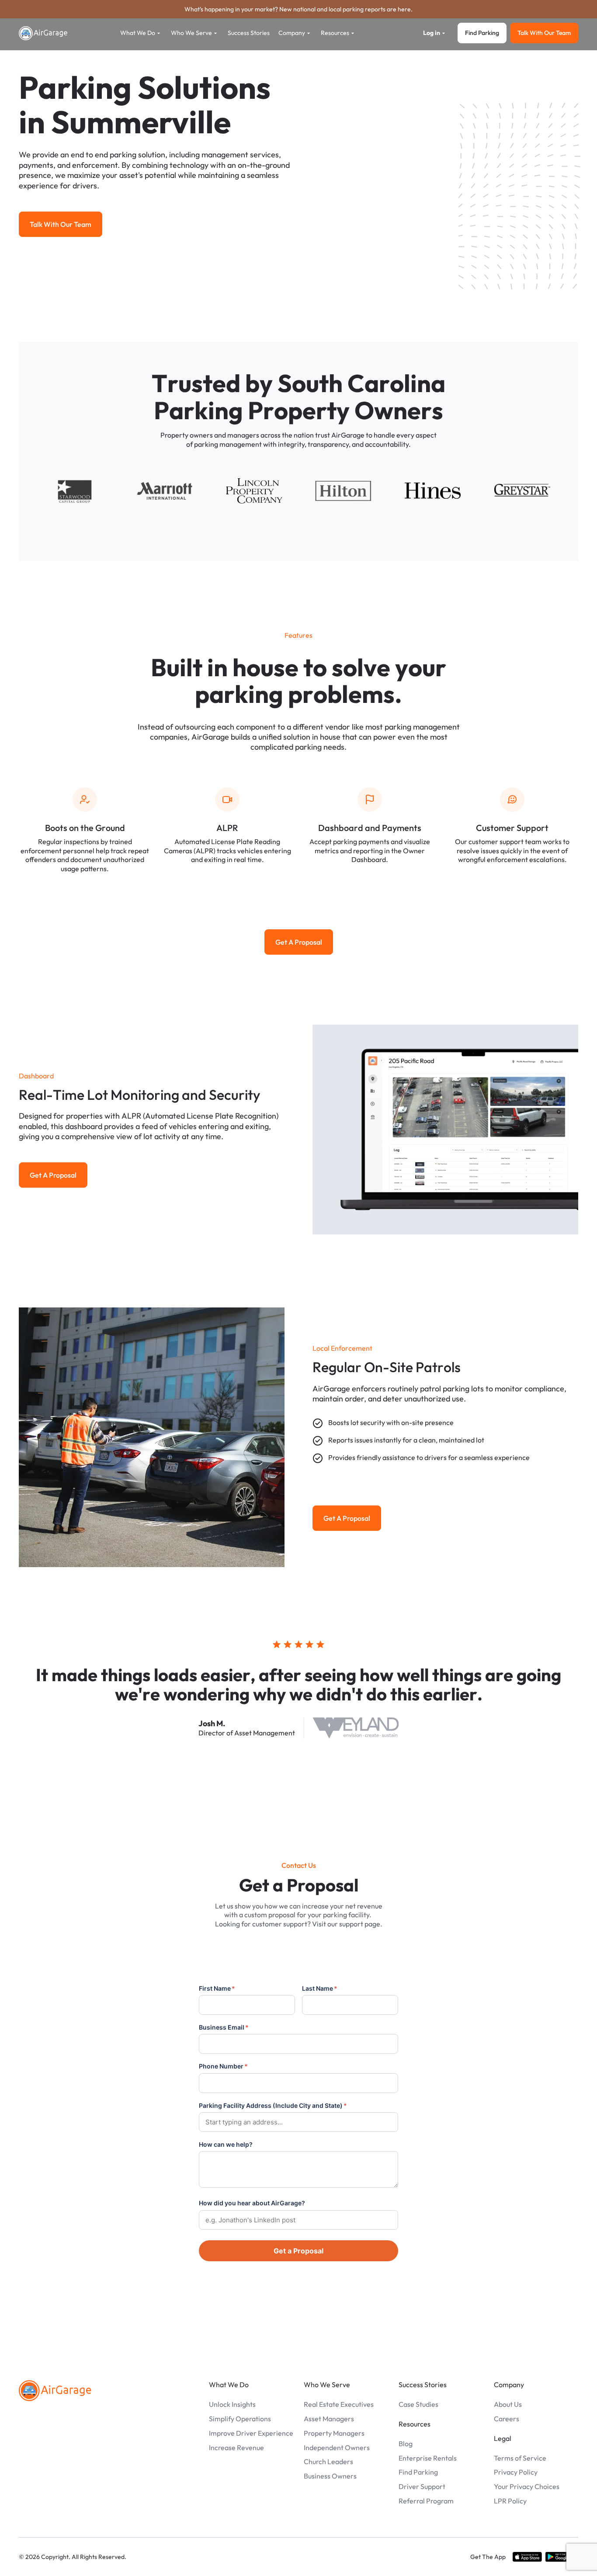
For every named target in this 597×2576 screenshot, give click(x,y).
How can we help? (226, 2144)
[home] (43, 33)
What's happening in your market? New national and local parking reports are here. (298, 9)
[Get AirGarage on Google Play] (562, 2557)
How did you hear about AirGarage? (252, 2203)
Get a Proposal (298, 2251)
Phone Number (223, 2066)
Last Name (320, 1988)
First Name (217, 1988)
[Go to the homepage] (55, 2391)
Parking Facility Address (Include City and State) (273, 2105)
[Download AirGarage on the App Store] (527, 2557)
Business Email (224, 2027)
